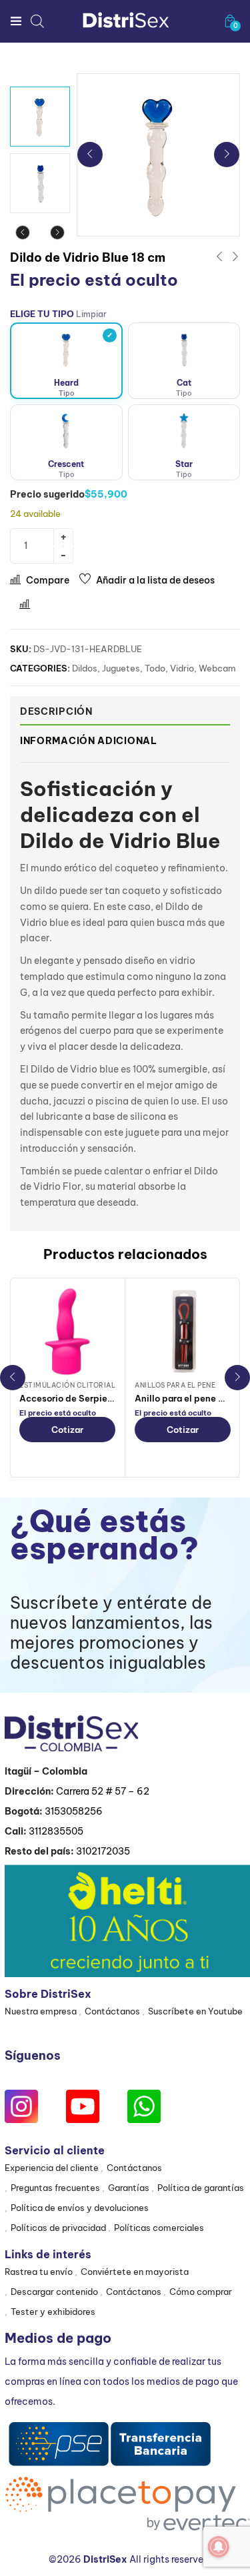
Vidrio (182, 668)
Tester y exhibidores (53, 2312)
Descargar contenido (54, 2292)
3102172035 (103, 1851)
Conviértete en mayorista (135, 2272)
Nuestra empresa (41, 2011)
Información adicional (89, 741)
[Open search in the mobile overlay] (37, 21)
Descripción (56, 711)
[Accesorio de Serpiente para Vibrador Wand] (67, 1332)
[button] (230, 21)
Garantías (129, 2188)
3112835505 (56, 1831)
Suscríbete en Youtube (195, 2011)
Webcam (217, 668)
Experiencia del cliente (52, 2168)
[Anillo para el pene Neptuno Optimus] (183, 1332)
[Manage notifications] (219, 2547)
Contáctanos (112, 2011)
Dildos (85, 668)
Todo (155, 668)
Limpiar (91, 314)
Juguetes (121, 668)
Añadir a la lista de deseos (155, 580)
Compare (48, 580)
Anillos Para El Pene (175, 1385)
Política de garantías (201, 2188)
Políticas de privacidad (58, 2228)
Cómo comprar (201, 2292)
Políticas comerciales (159, 2228)
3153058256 (74, 1811)
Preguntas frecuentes (55, 2188)
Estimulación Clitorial (67, 1385)
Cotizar (67, 1430)
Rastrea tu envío (39, 2272)
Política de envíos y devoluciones (80, 2208)
